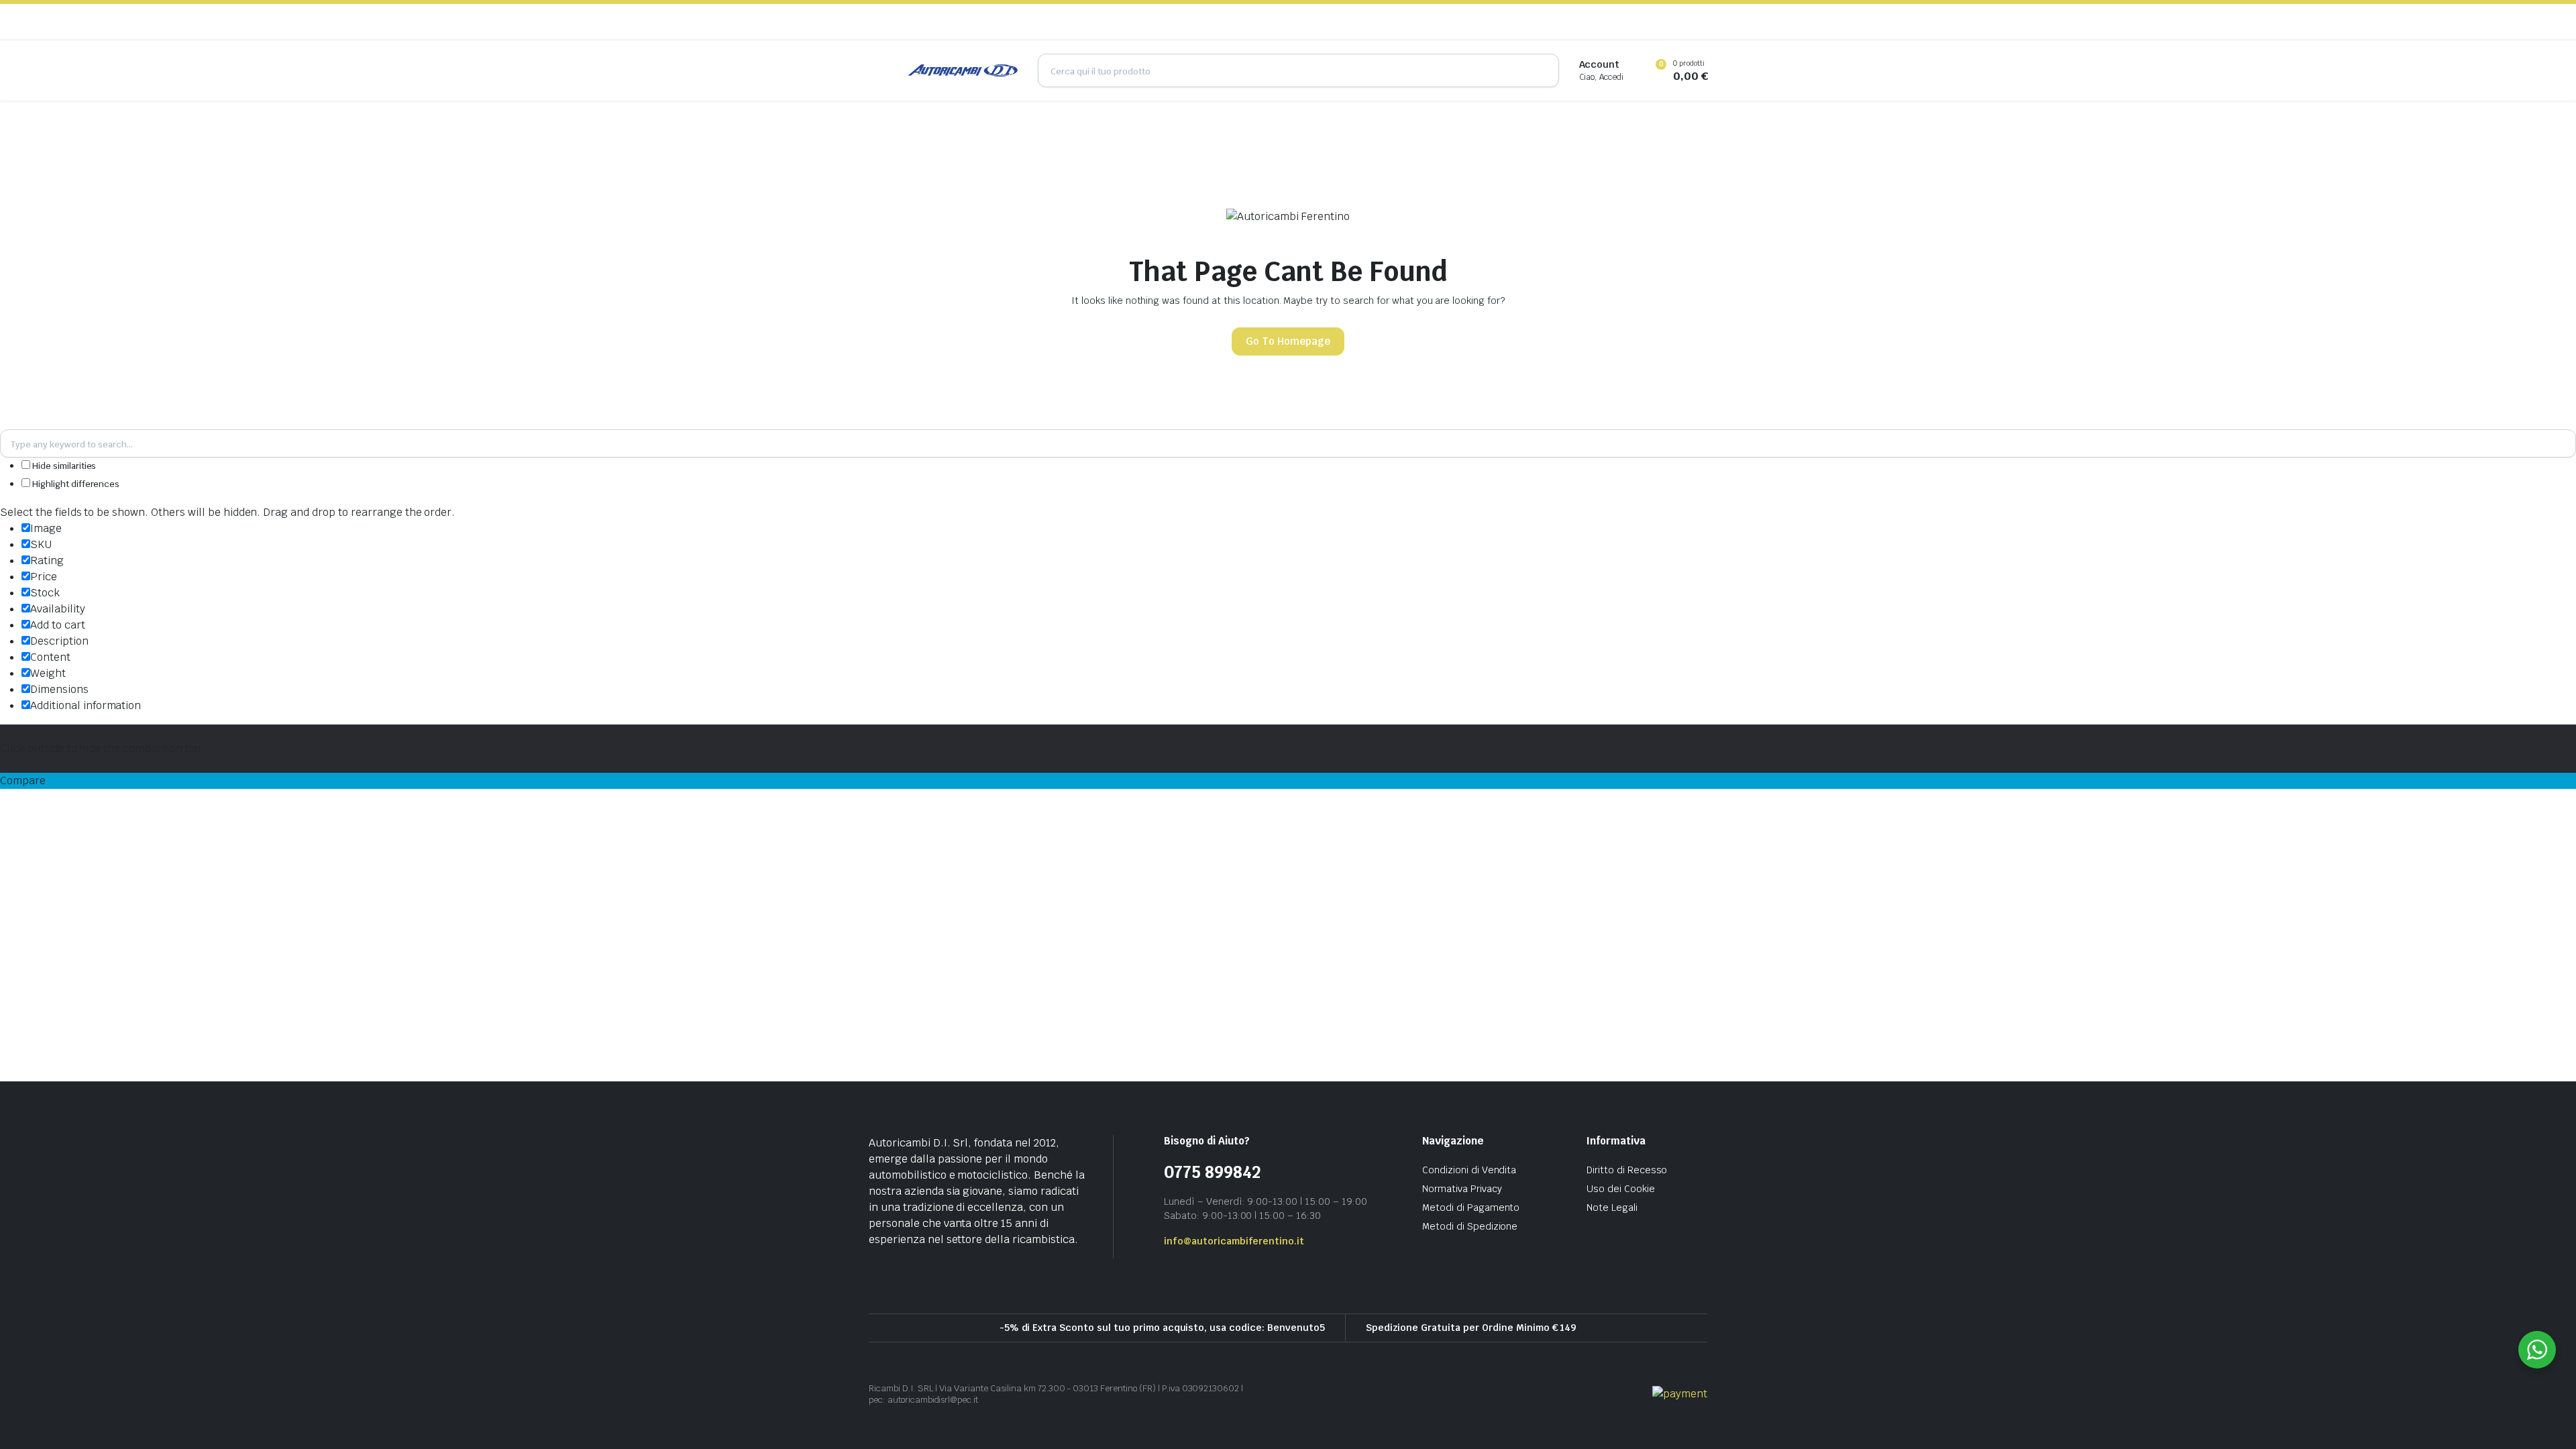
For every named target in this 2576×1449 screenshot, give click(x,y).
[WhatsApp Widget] (2537, 1350)
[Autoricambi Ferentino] (963, 70)
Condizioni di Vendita (1469, 1170)
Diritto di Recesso (1627, 1170)
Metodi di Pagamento (1471, 1207)
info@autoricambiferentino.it (1234, 1241)
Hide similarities (63, 466)
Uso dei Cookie (1621, 1189)
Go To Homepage (1288, 341)
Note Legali (1612, 1207)
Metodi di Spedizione (1470, 1226)
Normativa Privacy (1462, 1189)
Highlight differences (75, 484)
